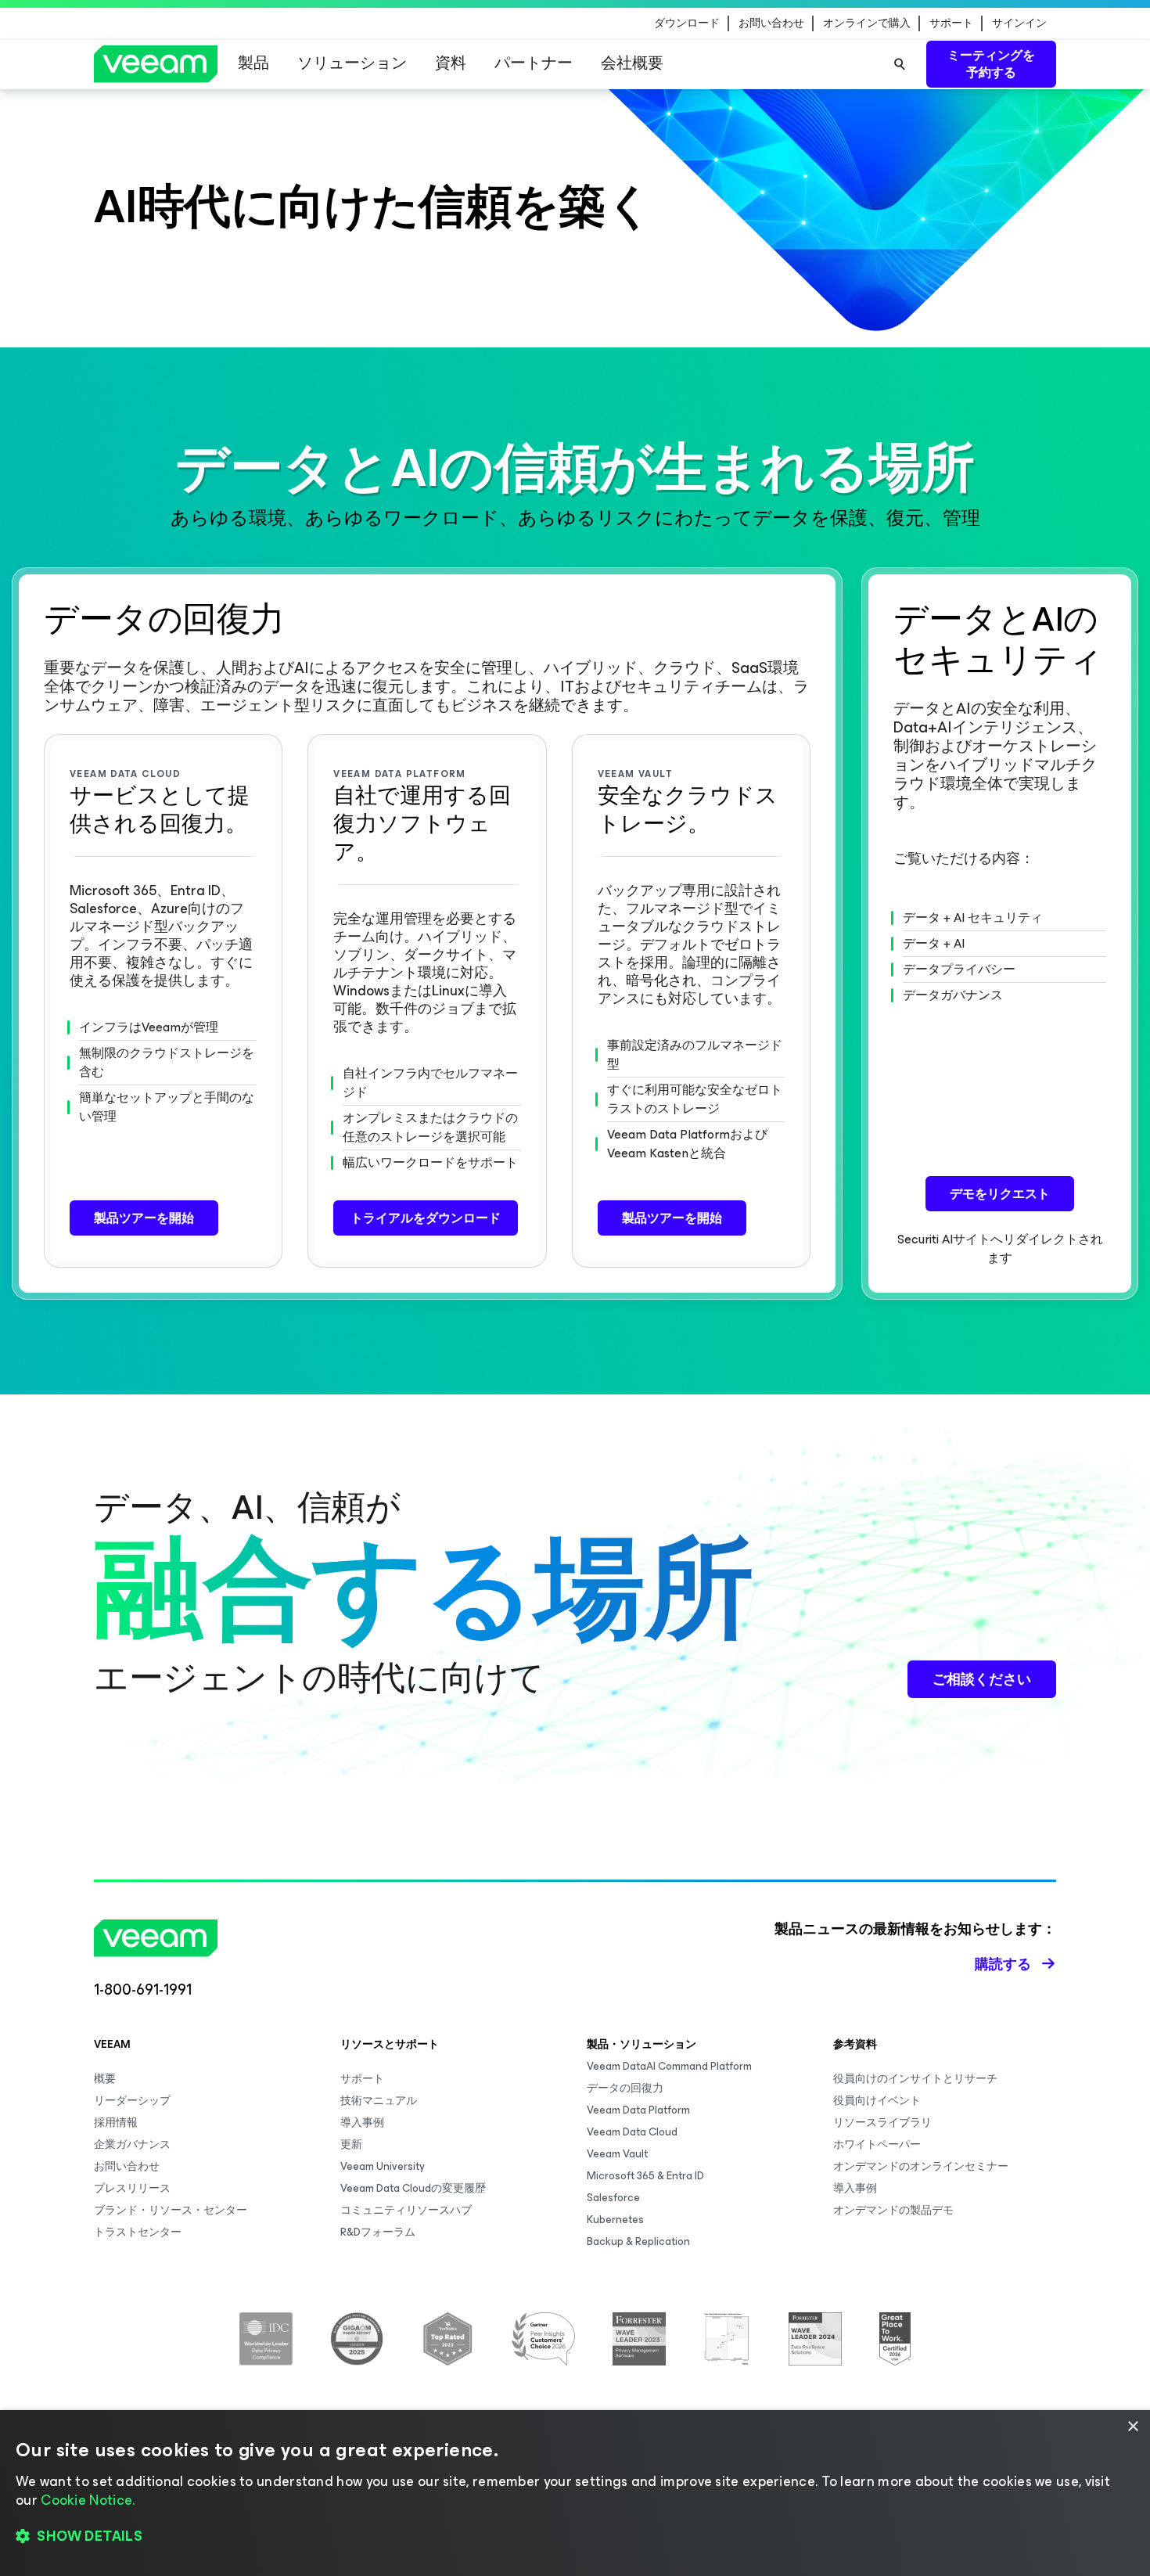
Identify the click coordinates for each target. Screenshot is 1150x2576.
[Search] (900, 64)
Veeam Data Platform (638, 2110)
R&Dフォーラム (378, 2232)
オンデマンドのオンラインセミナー (921, 2166)
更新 (351, 2144)
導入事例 (362, 2123)
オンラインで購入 (867, 23)
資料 (451, 63)
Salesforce (613, 2198)
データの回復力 (625, 2088)
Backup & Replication (638, 2241)
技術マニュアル (379, 2101)
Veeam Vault (617, 2154)
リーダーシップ (132, 2101)
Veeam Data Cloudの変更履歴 (413, 2188)
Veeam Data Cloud (632, 2132)
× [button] (1132, 2427)
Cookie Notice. (88, 2500)
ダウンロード (687, 23)
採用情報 (116, 2123)
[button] (575, 2537)
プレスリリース (132, 2188)
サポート (951, 23)
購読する (1003, 1964)
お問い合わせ (771, 23)
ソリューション (352, 63)
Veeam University (383, 2166)
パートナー (534, 63)
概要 (105, 2079)
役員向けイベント (877, 2101)
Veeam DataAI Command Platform (669, 2066)
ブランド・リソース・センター (171, 2210)
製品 (253, 63)
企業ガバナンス (132, 2144)
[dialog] (575, 2493)
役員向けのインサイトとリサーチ (915, 2079)
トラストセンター (138, 2232)
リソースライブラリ (882, 2123)
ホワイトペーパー (877, 2144)
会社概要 (632, 63)
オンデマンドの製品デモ (893, 2210)
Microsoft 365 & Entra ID (645, 2176)
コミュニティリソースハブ (406, 2210)
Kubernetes (615, 2220)
